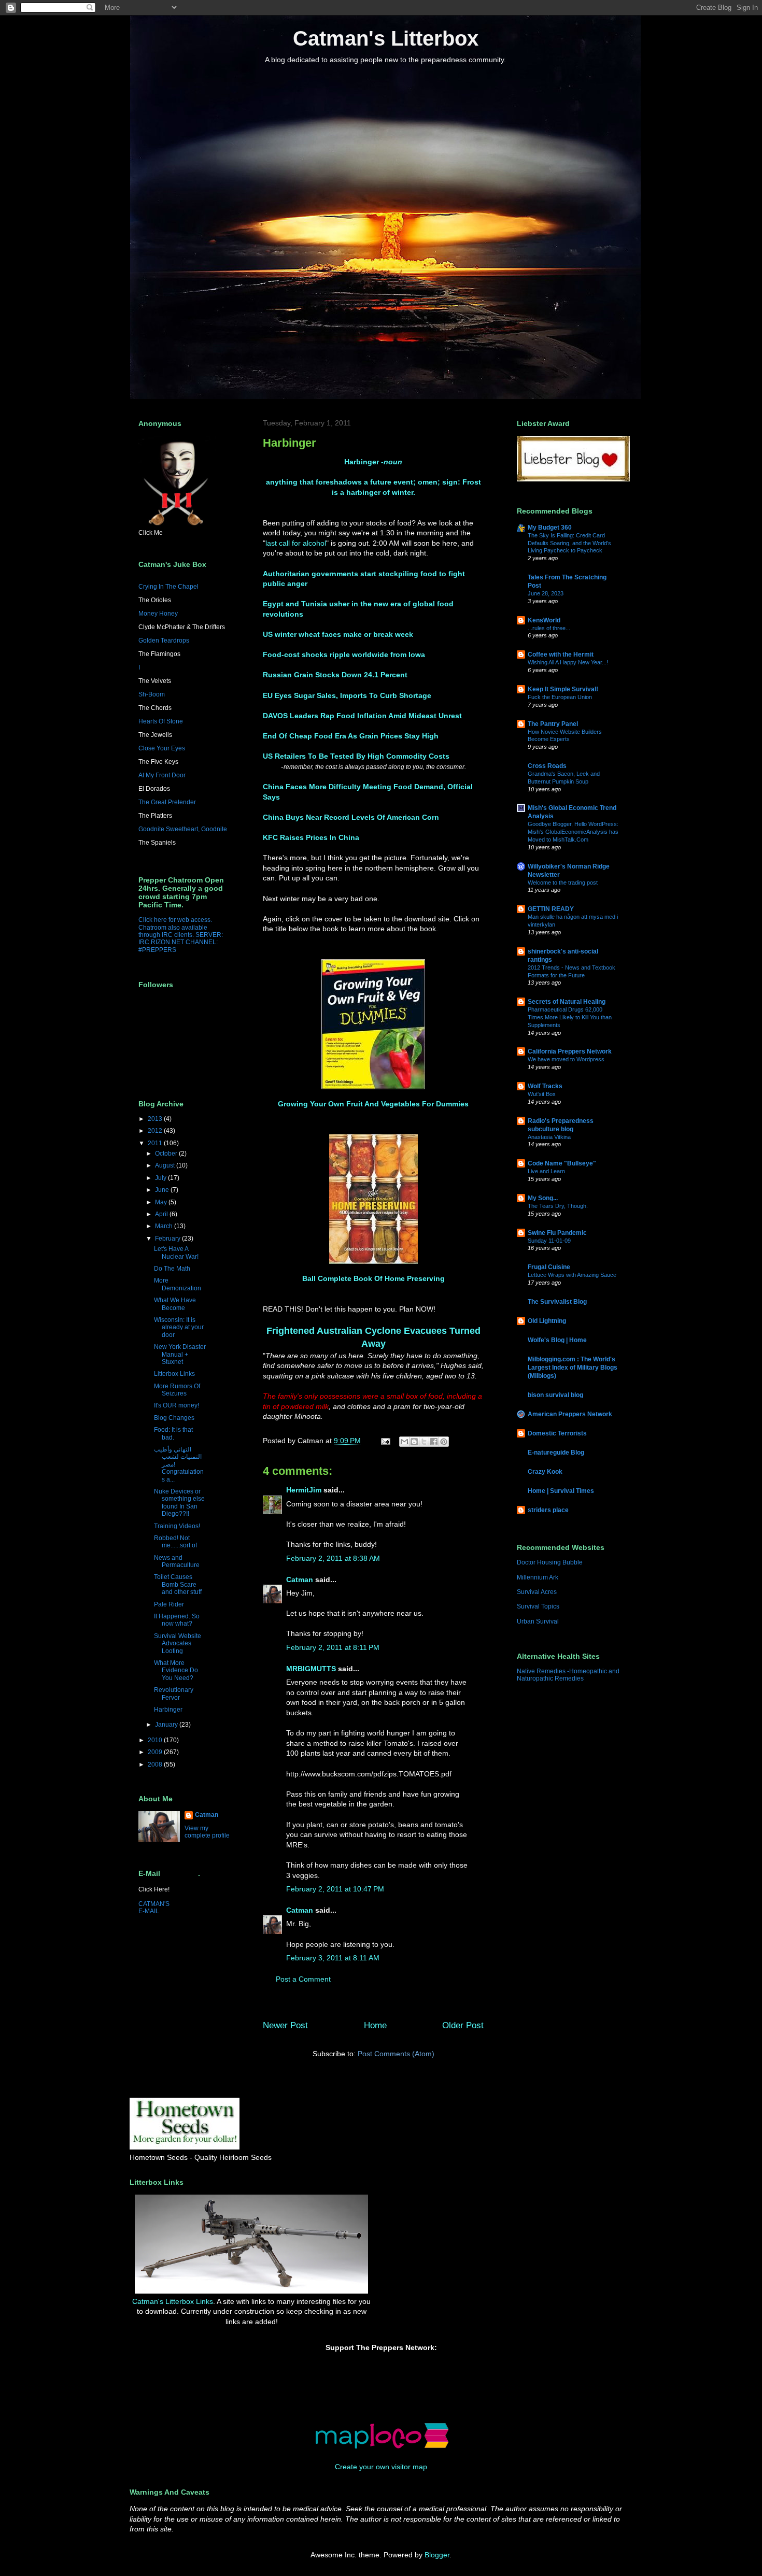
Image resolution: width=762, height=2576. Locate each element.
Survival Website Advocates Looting (178, 1643)
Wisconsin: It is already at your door (179, 1327)
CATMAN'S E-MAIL (154, 1908)
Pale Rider (169, 1604)
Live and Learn (546, 1171)
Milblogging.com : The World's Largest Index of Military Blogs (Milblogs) (573, 1368)
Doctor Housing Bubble (550, 1562)
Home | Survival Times (561, 1491)
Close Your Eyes (162, 748)
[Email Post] (385, 1441)
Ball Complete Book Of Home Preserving (373, 1278)
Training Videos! (177, 1526)
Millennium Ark (538, 1577)
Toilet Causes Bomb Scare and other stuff (178, 1584)
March (165, 1226)
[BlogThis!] (414, 1442)
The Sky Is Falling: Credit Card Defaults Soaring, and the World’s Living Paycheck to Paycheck (569, 543)
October (167, 1154)
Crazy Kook (545, 1472)
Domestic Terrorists (557, 1433)
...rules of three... (549, 628)
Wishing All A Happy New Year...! (568, 662)
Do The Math (172, 1269)
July (161, 1178)
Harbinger (168, 1710)
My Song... (543, 1198)
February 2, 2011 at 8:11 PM (333, 1647)
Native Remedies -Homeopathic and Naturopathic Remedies (568, 1675)
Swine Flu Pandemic (557, 1233)
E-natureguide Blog (556, 1453)
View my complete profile (207, 1832)
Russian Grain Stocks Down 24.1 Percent (335, 675)
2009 (156, 1752)
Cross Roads (547, 766)
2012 (156, 1131)
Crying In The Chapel (168, 587)
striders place (548, 1510)
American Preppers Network (570, 1414)
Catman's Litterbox (386, 38)
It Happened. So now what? (177, 1620)
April (162, 1214)
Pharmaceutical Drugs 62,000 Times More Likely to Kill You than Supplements (570, 1017)
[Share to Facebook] (434, 1442)
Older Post (463, 2025)
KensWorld (544, 620)
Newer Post (285, 2025)
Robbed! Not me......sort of (175, 1542)
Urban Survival (538, 1621)
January (167, 1725)
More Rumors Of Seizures (177, 1390)
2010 (156, 1740)
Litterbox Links (174, 1374)
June (163, 1190)
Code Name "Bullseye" (562, 1163)
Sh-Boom (152, 694)
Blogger (437, 2555)
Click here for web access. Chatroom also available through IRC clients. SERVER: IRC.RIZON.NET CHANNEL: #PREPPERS (181, 935)
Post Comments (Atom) (396, 2054)
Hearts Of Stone (161, 721)
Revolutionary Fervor (174, 1693)
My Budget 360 (550, 528)
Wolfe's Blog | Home (557, 1340)
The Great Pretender (167, 802)
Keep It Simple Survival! (563, 689)
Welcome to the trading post (563, 883)
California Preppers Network (570, 1051)
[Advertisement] (435, 2217)
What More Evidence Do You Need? (176, 1670)
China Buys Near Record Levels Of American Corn (351, 817)
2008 (156, 1764)
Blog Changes (174, 1418)
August (166, 1165)
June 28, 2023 (546, 593)
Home (375, 2025)
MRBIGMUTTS (311, 1669)
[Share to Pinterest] (444, 1442)
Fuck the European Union (560, 697)
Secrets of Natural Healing (567, 1002)
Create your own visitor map (381, 2467)
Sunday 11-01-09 (549, 1241)
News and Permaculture (177, 1561)
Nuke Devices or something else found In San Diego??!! (179, 1503)
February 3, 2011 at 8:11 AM (333, 1958)
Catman (300, 1579)
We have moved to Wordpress (566, 1059)
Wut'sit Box (542, 1094)
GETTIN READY (551, 909)
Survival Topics (538, 1606)
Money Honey (158, 614)
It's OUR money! (177, 1405)
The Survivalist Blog (557, 1302)
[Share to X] (424, 1442)
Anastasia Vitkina (549, 1137)
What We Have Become (175, 1304)
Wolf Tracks (545, 1086)
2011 (156, 1143)
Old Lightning (547, 1321)
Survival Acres (537, 1592)
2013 (156, 1119)
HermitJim (304, 1490)
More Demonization (178, 1284)
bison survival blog (555, 1395)
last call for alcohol (296, 543)
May (162, 1202)
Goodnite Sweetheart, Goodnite (183, 829)
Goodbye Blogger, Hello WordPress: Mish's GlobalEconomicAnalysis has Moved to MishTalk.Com (573, 832)
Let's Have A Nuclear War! (176, 1253)
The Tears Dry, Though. (558, 1206)
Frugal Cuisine (549, 1267)
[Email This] (404, 1442)
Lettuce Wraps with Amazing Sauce (572, 1275)
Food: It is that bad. (173, 1433)
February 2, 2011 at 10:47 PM (335, 1889)
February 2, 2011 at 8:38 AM (333, 1558)
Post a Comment (303, 1979)
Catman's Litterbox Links (173, 2301)
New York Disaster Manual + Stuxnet (180, 1354)
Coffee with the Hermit (561, 654)
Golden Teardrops (164, 641)
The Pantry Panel (553, 724)
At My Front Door (162, 775)
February (168, 1239)
